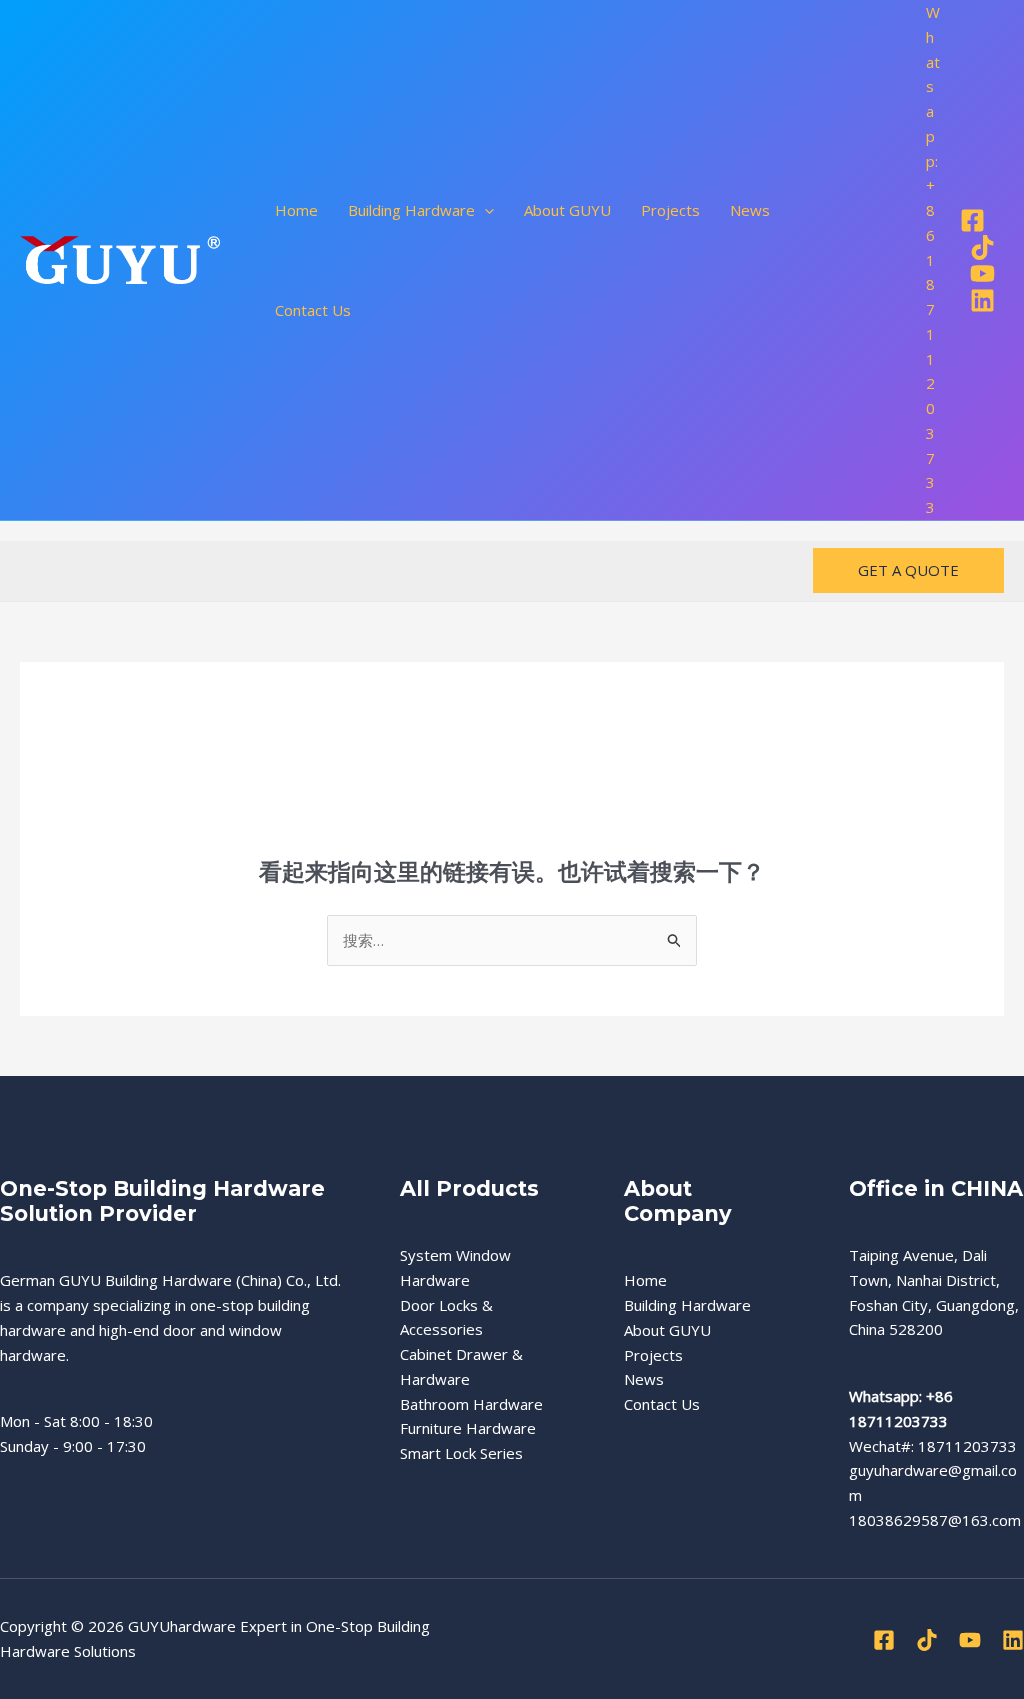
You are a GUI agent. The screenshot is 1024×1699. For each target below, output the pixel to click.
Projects (670, 210)
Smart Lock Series (461, 1453)
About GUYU (567, 210)
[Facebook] (972, 220)
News (750, 210)
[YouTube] (982, 273)
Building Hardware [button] (411, 210)
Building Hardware (687, 1305)
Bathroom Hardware (471, 1404)
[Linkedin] (982, 300)
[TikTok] (982, 247)
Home (296, 210)
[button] (484, 210)
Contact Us (313, 310)
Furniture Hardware (468, 1428)
